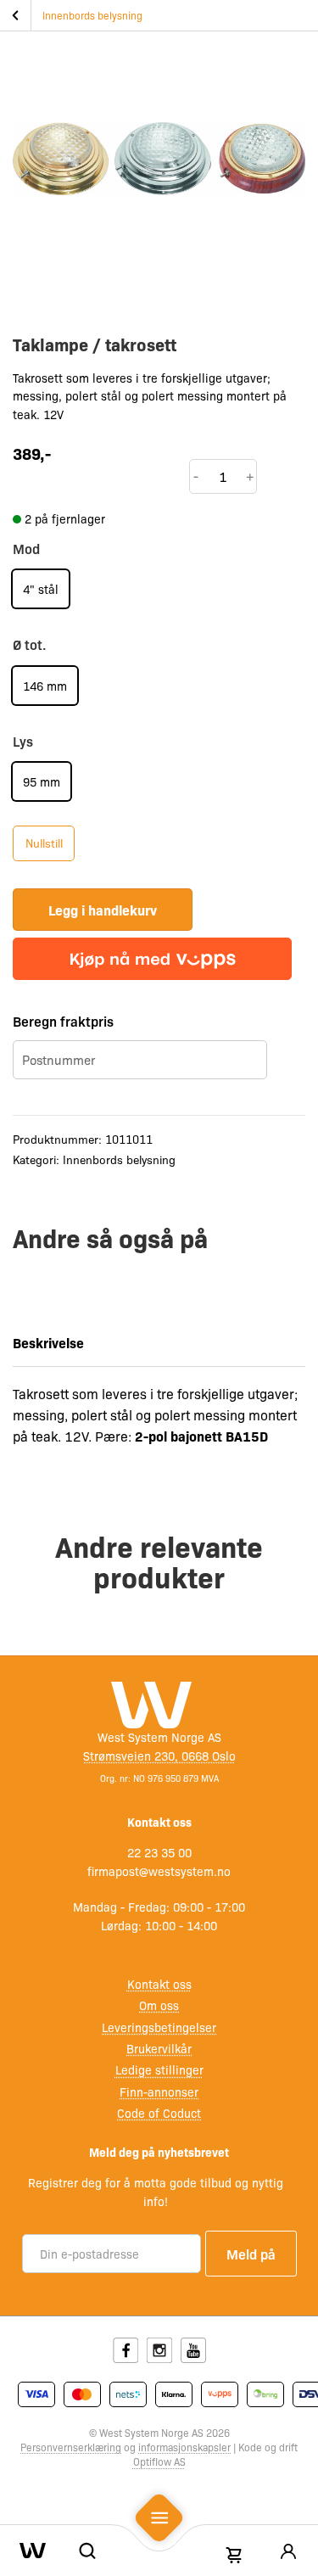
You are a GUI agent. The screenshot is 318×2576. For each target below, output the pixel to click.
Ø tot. (30, 644)
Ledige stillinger (159, 2069)
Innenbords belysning (92, 15)
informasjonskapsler (184, 2447)
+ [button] (250, 476)
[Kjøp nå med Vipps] (152, 959)
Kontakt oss (159, 1984)
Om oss (159, 2005)
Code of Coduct (159, 2113)
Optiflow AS (159, 2461)
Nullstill (44, 843)
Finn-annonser (159, 2092)
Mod (26, 548)
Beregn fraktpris (63, 1021)
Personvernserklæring (71, 2447)
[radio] (41, 589)
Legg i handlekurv (103, 910)
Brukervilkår (159, 2048)
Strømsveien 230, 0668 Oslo (159, 1756)
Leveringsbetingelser (159, 2027)
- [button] (196, 476)
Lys (23, 741)
